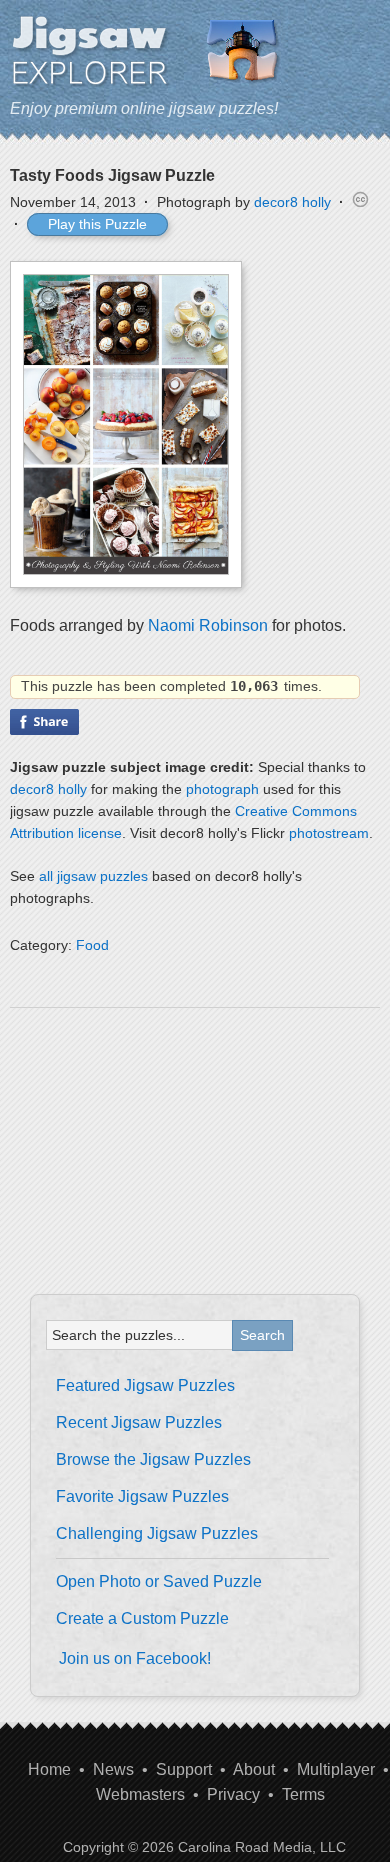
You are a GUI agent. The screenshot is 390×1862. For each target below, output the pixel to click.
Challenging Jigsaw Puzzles (157, 1533)
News (113, 1769)
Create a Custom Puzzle (142, 1618)
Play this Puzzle (97, 224)
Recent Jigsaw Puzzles (139, 1422)
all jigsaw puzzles (93, 876)
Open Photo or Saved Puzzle (159, 1581)
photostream (329, 833)
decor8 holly (292, 202)
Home (49, 1769)
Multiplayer (336, 1769)
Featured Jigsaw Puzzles (145, 1385)
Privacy (233, 1794)
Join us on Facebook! (135, 1658)
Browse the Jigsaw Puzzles (153, 1459)
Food (92, 945)
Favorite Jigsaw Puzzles (142, 1496)
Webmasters (140, 1794)
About (254, 1769)
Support (184, 1769)
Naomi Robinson (208, 625)
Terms (303, 1794)
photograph (222, 789)
